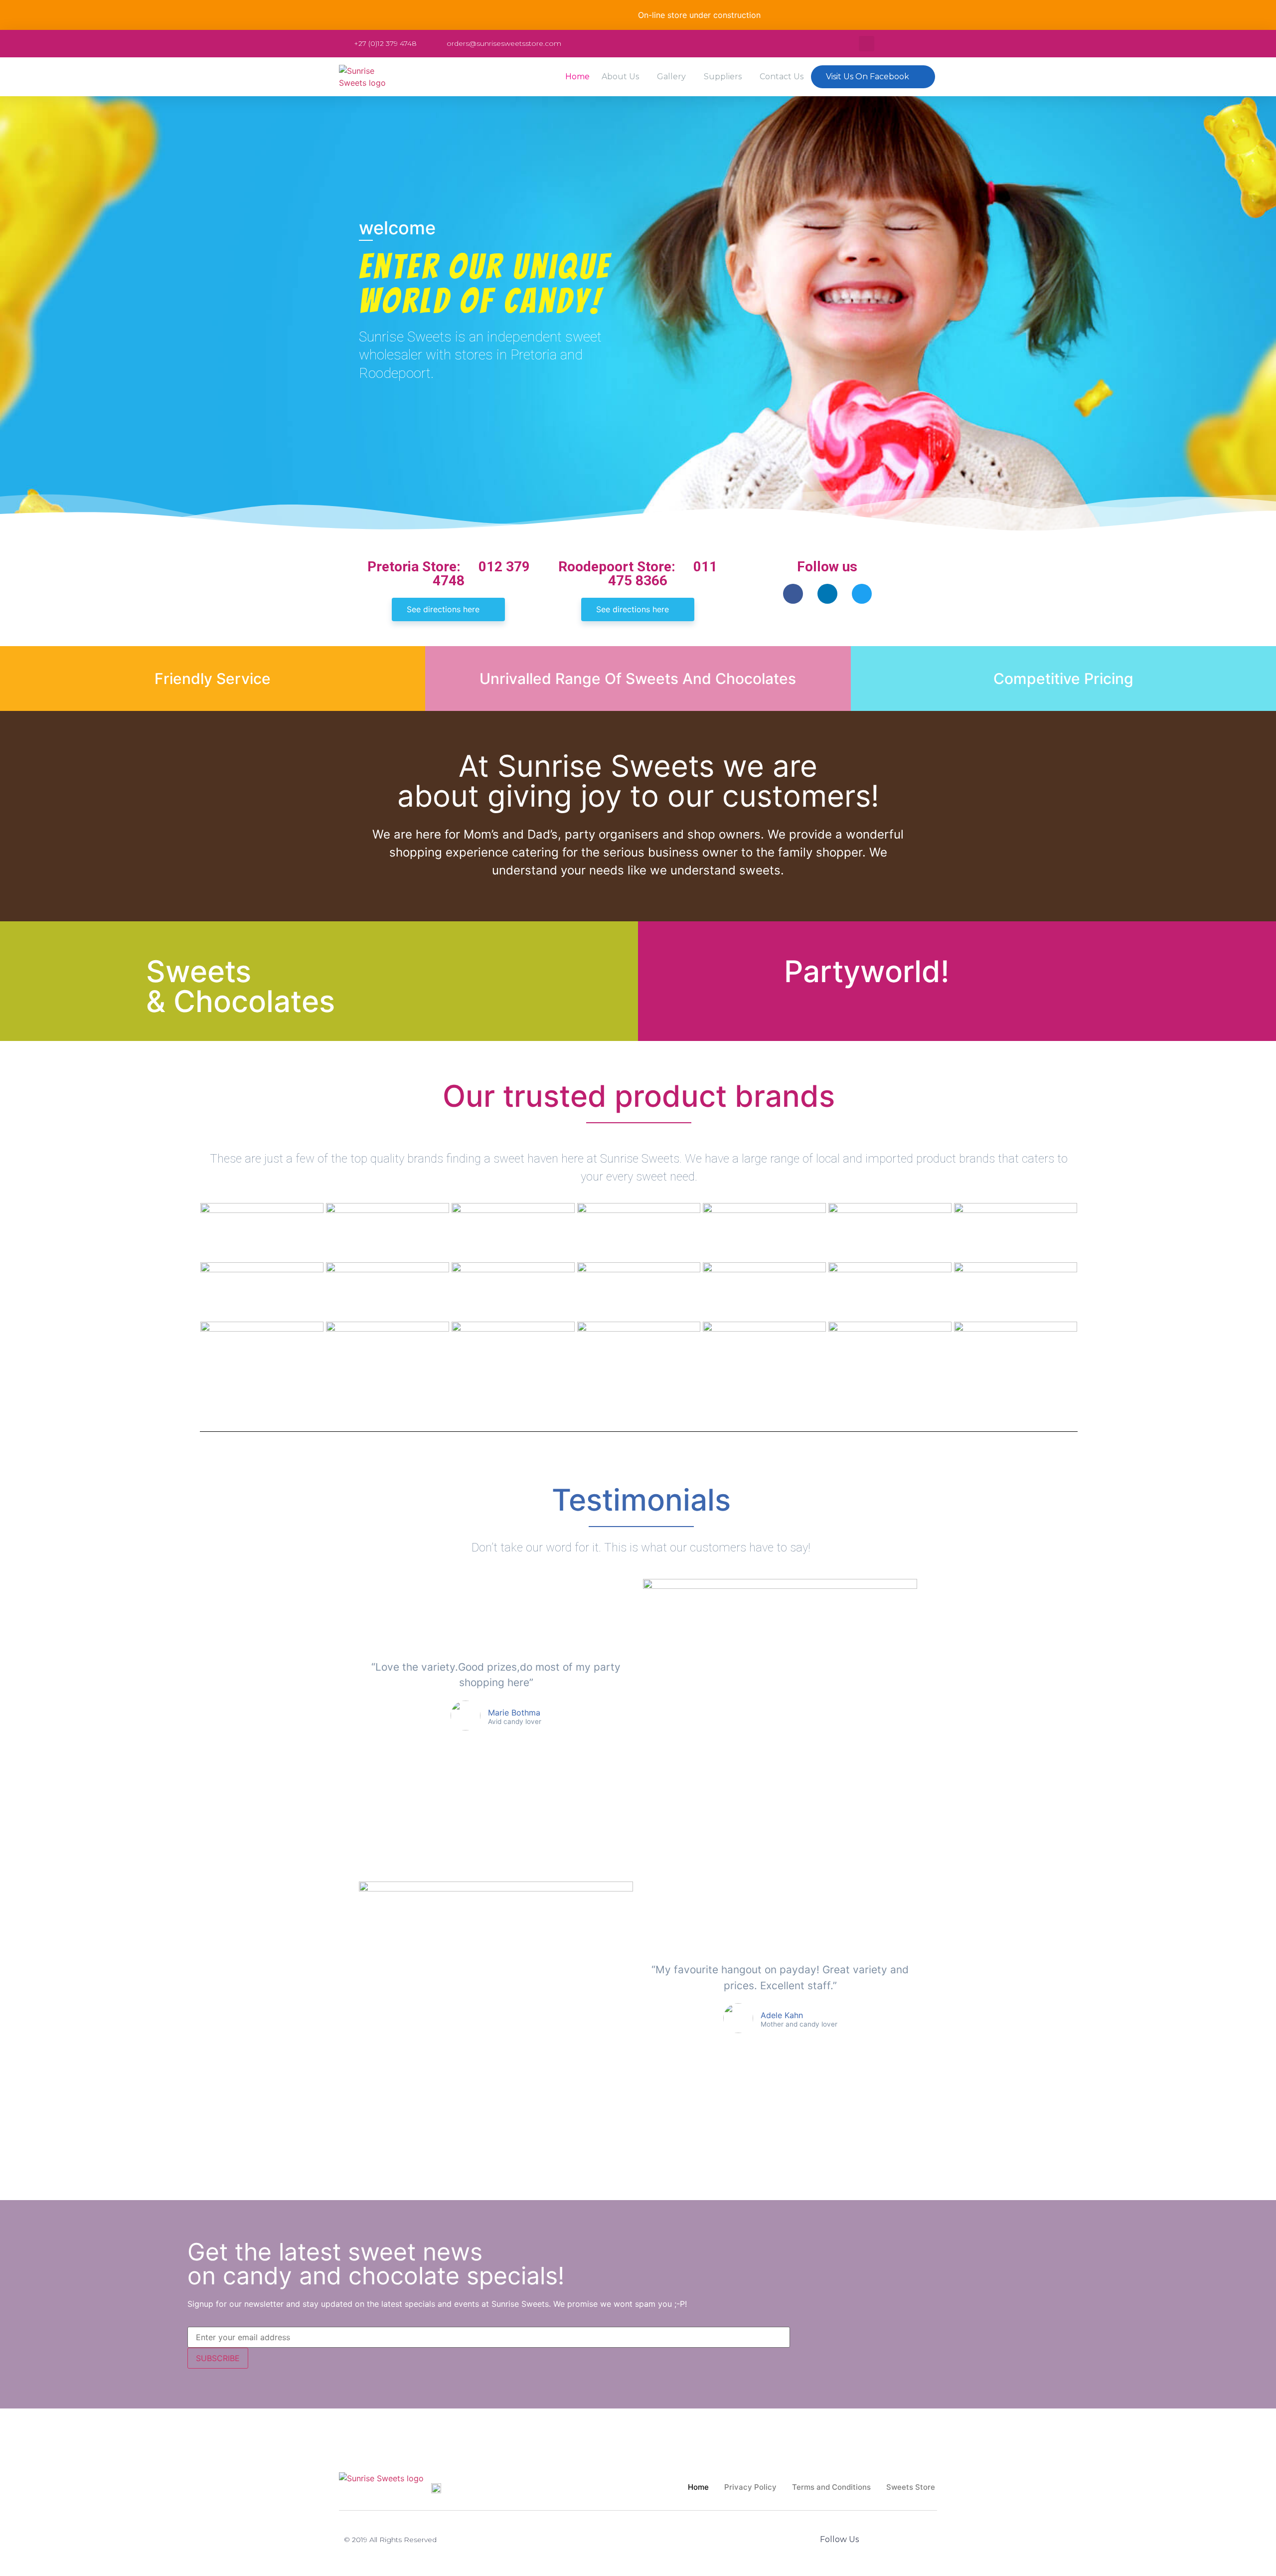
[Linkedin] (827, 594)
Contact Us (782, 77)
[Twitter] (862, 594)
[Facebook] (793, 594)
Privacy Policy (750, 2487)
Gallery (671, 77)
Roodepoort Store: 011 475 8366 (638, 574)
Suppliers (723, 77)
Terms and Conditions (831, 2487)
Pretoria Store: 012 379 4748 (449, 574)
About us (620, 77)
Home (577, 77)
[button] (873, 77)
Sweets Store (911, 2487)
